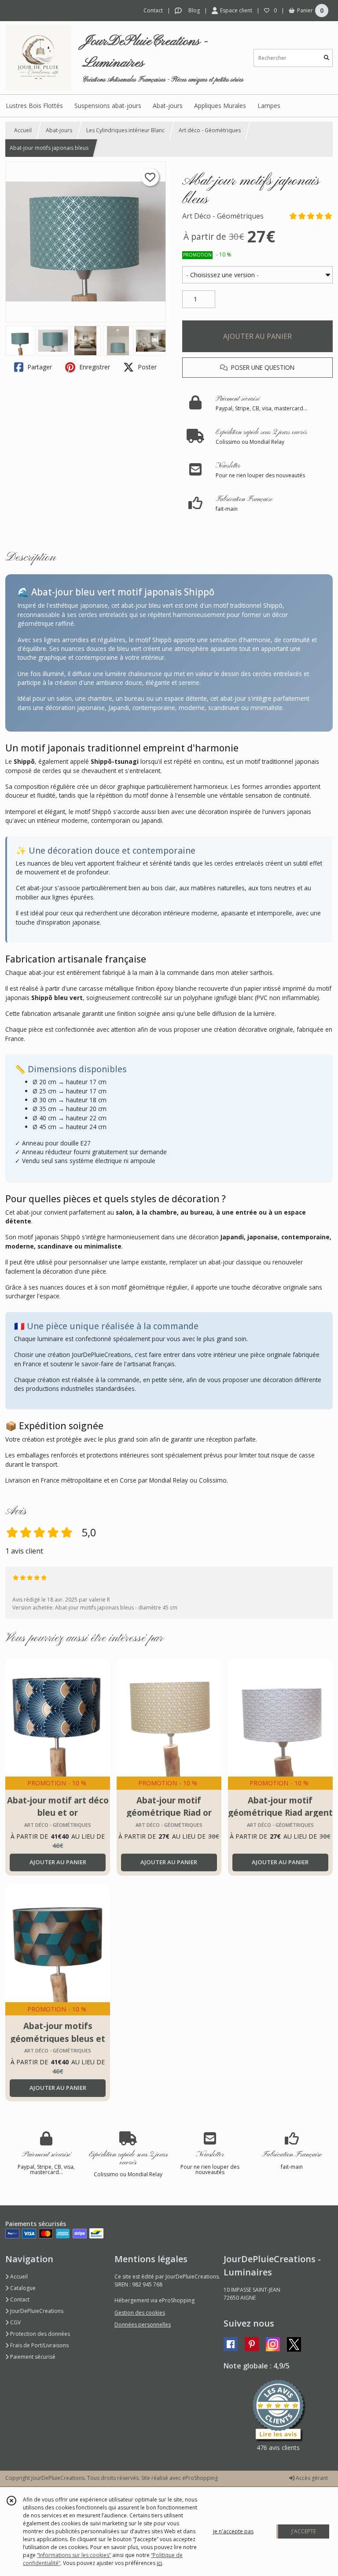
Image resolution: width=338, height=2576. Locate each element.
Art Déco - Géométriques (223, 216)
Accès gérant (311, 2478)
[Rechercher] (327, 58)
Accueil (23, 130)
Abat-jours (59, 130)
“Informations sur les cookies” (74, 2555)
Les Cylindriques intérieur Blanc (125, 130)
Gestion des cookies (140, 2313)
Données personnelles (143, 2325)
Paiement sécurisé (32, 2357)
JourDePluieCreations (36, 2311)
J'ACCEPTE (304, 2531)
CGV (15, 2322)
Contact (153, 10)
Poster (146, 367)
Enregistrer (94, 367)
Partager (39, 367)
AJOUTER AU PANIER (257, 336)
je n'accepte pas (233, 2531)
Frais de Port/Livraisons (39, 2345)
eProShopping (200, 2478)
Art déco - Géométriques (210, 130)
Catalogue (22, 2288)
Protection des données (39, 2334)
